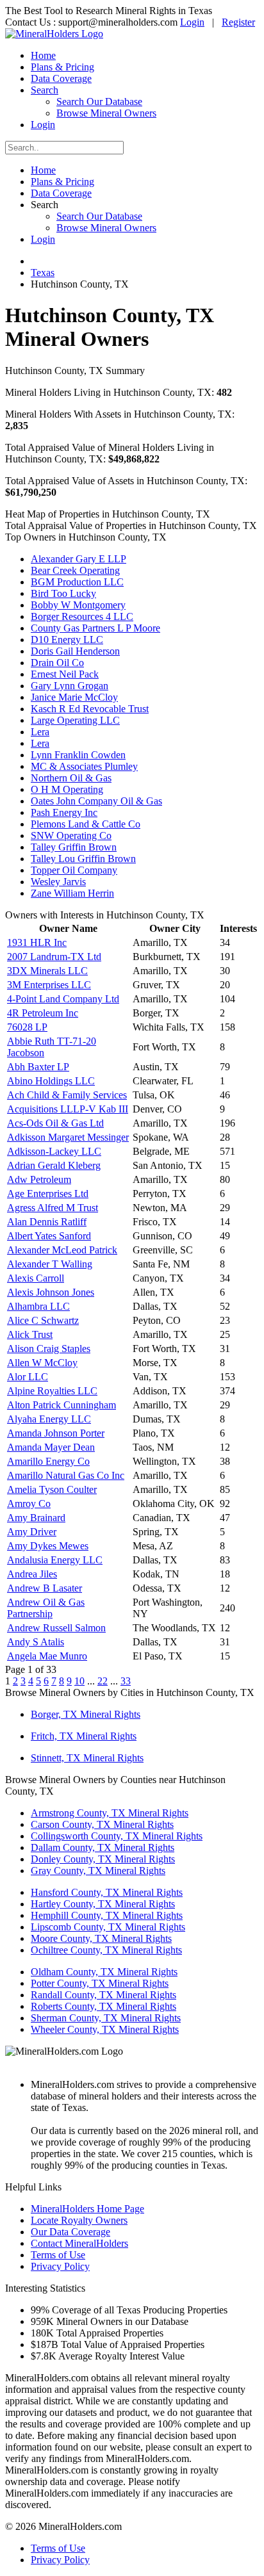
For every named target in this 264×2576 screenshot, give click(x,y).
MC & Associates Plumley (84, 766)
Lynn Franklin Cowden (78, 755)
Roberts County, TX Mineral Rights (103, 2006)
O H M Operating (67, 789)
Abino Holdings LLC (51, 1081)
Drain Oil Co (57, 663)
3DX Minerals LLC (47, 971)
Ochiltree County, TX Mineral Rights (106, 1950)
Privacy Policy (60, 2266)
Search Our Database (99, 102)
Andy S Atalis (36, 1642)
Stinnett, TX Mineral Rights (87, 1758)
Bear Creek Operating (75, 570)
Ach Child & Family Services (67, 1095)
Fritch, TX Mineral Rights (84, 1736)
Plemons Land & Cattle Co (86, 824)
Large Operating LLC (75, 720)
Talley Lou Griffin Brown (83, 859)
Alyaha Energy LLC (49, 1419)
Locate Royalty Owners (79, 2220)
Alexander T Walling (50, 1264)
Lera (40, 732)
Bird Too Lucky (63, 593)
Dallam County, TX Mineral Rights (103, 1847)
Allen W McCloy (42, 1363)
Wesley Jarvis (58, 882)
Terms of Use (58, 2255)
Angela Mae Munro (47, 1656)
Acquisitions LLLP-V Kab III (68, 1109)
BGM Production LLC (77, 582)
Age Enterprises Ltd (48, 1194)
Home (43, 55)
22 (103, 1681)
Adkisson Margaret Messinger (68, 1137)
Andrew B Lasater (45, 1588)
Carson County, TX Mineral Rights (102, 1824)
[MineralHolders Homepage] (54, 34)
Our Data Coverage (70, 2232)
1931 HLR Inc (37, 942)
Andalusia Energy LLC (55, 1560)
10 (79, 1681)
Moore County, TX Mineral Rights (101, 1938)
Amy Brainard (36, 1518)
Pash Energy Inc (64, 812)
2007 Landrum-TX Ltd (54, 957)
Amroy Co (29, 1504)
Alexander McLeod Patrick (62, 1250)
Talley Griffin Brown (74, 847)
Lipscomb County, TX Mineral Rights (108, 1927)
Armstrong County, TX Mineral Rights (110, 1813)
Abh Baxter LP (38, 1067)
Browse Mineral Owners (106, 113)
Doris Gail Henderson (75, 651)
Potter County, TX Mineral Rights (100, 1983)
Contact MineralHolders (79, 2243)
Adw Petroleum (39, 1179)
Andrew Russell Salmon (56, 1628)
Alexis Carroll (36, 1278)
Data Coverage (61, 78)
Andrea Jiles (32, 1574)
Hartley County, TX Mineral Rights (103, 1904)
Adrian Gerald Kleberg (54, 1165)
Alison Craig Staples (49, 1349)
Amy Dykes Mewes (48, 1546)
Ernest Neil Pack (65, 674)
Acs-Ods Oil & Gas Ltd (55, 1123)
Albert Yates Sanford (49, 1236)
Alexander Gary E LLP (78, 559)
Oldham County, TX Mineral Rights (104, 1972)
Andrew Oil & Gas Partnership (46, 1608)
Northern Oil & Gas (71, 778)
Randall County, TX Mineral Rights (103, 1995)
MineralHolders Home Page (87, 2209)
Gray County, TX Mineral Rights (98, 1871)
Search (45, 90)
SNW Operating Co (71, 836)
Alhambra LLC (38, 1306)
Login (192, 22)
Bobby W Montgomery (78, 605)
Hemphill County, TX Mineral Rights (107, 1915)
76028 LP (27, 1027)
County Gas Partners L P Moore (95, 628)
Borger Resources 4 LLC (82, 616)
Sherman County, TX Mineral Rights (106, 2018)
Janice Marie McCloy (74, 697)
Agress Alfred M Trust (53, 1208)
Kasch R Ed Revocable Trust (90, 709)
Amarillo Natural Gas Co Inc (66, 1475)
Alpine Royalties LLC (52, 1391)
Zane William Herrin (72, 893)
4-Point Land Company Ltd (63, 999)
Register (238, 22)
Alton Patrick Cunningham (62, 1405)
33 (126, 1681)
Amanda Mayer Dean (51, 1447)
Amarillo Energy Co (48, 1461)
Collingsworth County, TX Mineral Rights (117, 1836)
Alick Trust (30, 1334)
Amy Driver (32, 1532)
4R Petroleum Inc (43, 1013)
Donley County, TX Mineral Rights (103, 1859)
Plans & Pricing (62, 67)
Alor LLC (28, 1377)
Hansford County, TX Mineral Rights (107, 1892)
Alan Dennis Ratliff (47, 1222)
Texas (43, 273)
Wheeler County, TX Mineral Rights (105, 2029)
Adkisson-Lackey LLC (54, 1151)
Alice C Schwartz (43, 1320)
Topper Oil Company (74, 870)
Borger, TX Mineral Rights (86, 1714)
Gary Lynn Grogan (70, 686)
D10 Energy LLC (67, 640)
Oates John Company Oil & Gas (96, 801)
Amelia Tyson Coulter (52, 1489)
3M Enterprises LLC (49, 985)
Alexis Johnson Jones (51, 1292)
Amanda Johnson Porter (56, 1433)
